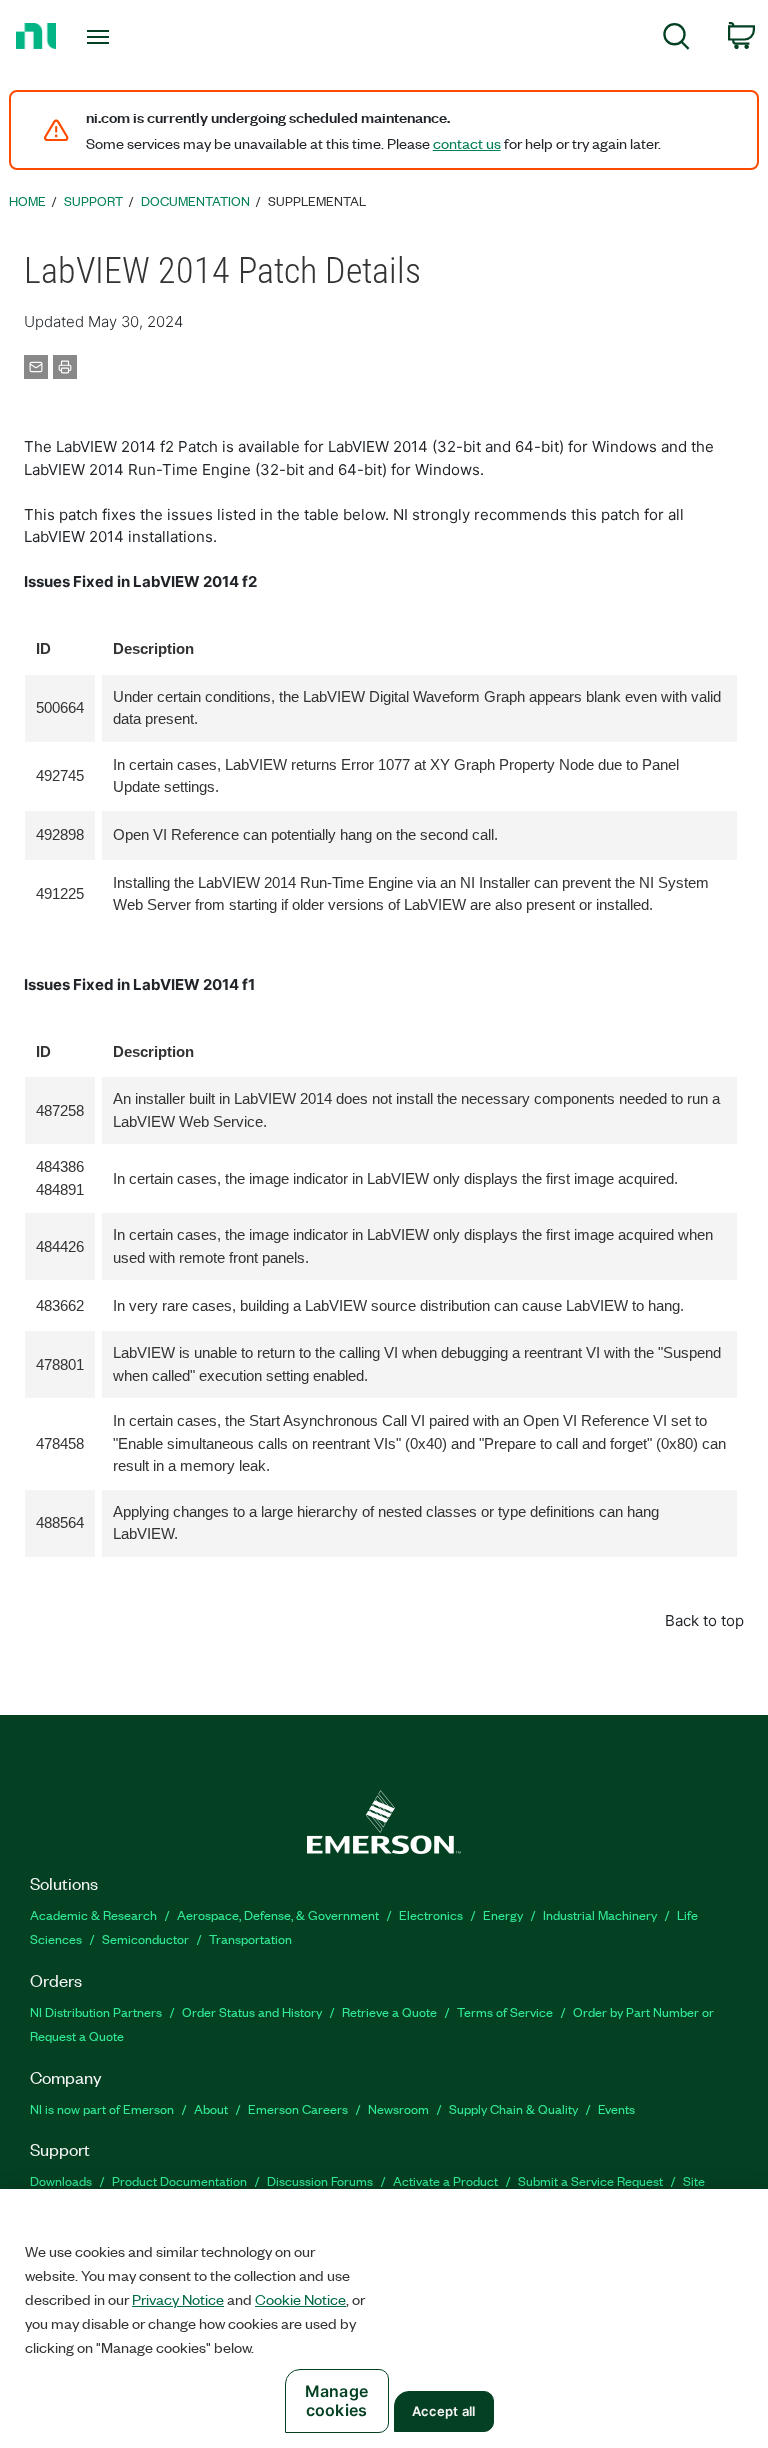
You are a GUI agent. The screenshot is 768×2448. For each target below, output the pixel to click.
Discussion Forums (320, 2180)
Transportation (250, 1938)
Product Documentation (179, 2180)
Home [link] (27, 200)
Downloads (61, 2180)
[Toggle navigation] (120, 37)
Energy (503, 1914)
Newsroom (398, 2108)
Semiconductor (145, 1938)
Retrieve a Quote (389, 2011)
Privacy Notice (178, 2299)
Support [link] (93, 200)
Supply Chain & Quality (513, 2108)
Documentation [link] (195, 200)
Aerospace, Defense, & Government (278, 1914)
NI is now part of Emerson (102, 2108)
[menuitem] (676, 39)
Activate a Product (445, 2180)
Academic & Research (93, 1914)
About (211, 2108)
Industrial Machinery (600, 1914)
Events (616, 2108)
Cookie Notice (300, 2299)
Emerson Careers (298, 2108)
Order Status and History (252, 2011)
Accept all (443, 2411)
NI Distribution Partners (96, 2011)
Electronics (431, 1914)
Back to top (704, 1620)
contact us (467, 143)
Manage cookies (336, 2400)
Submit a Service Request (590, 2180)
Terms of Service (505, 2011)
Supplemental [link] (317, 200)
